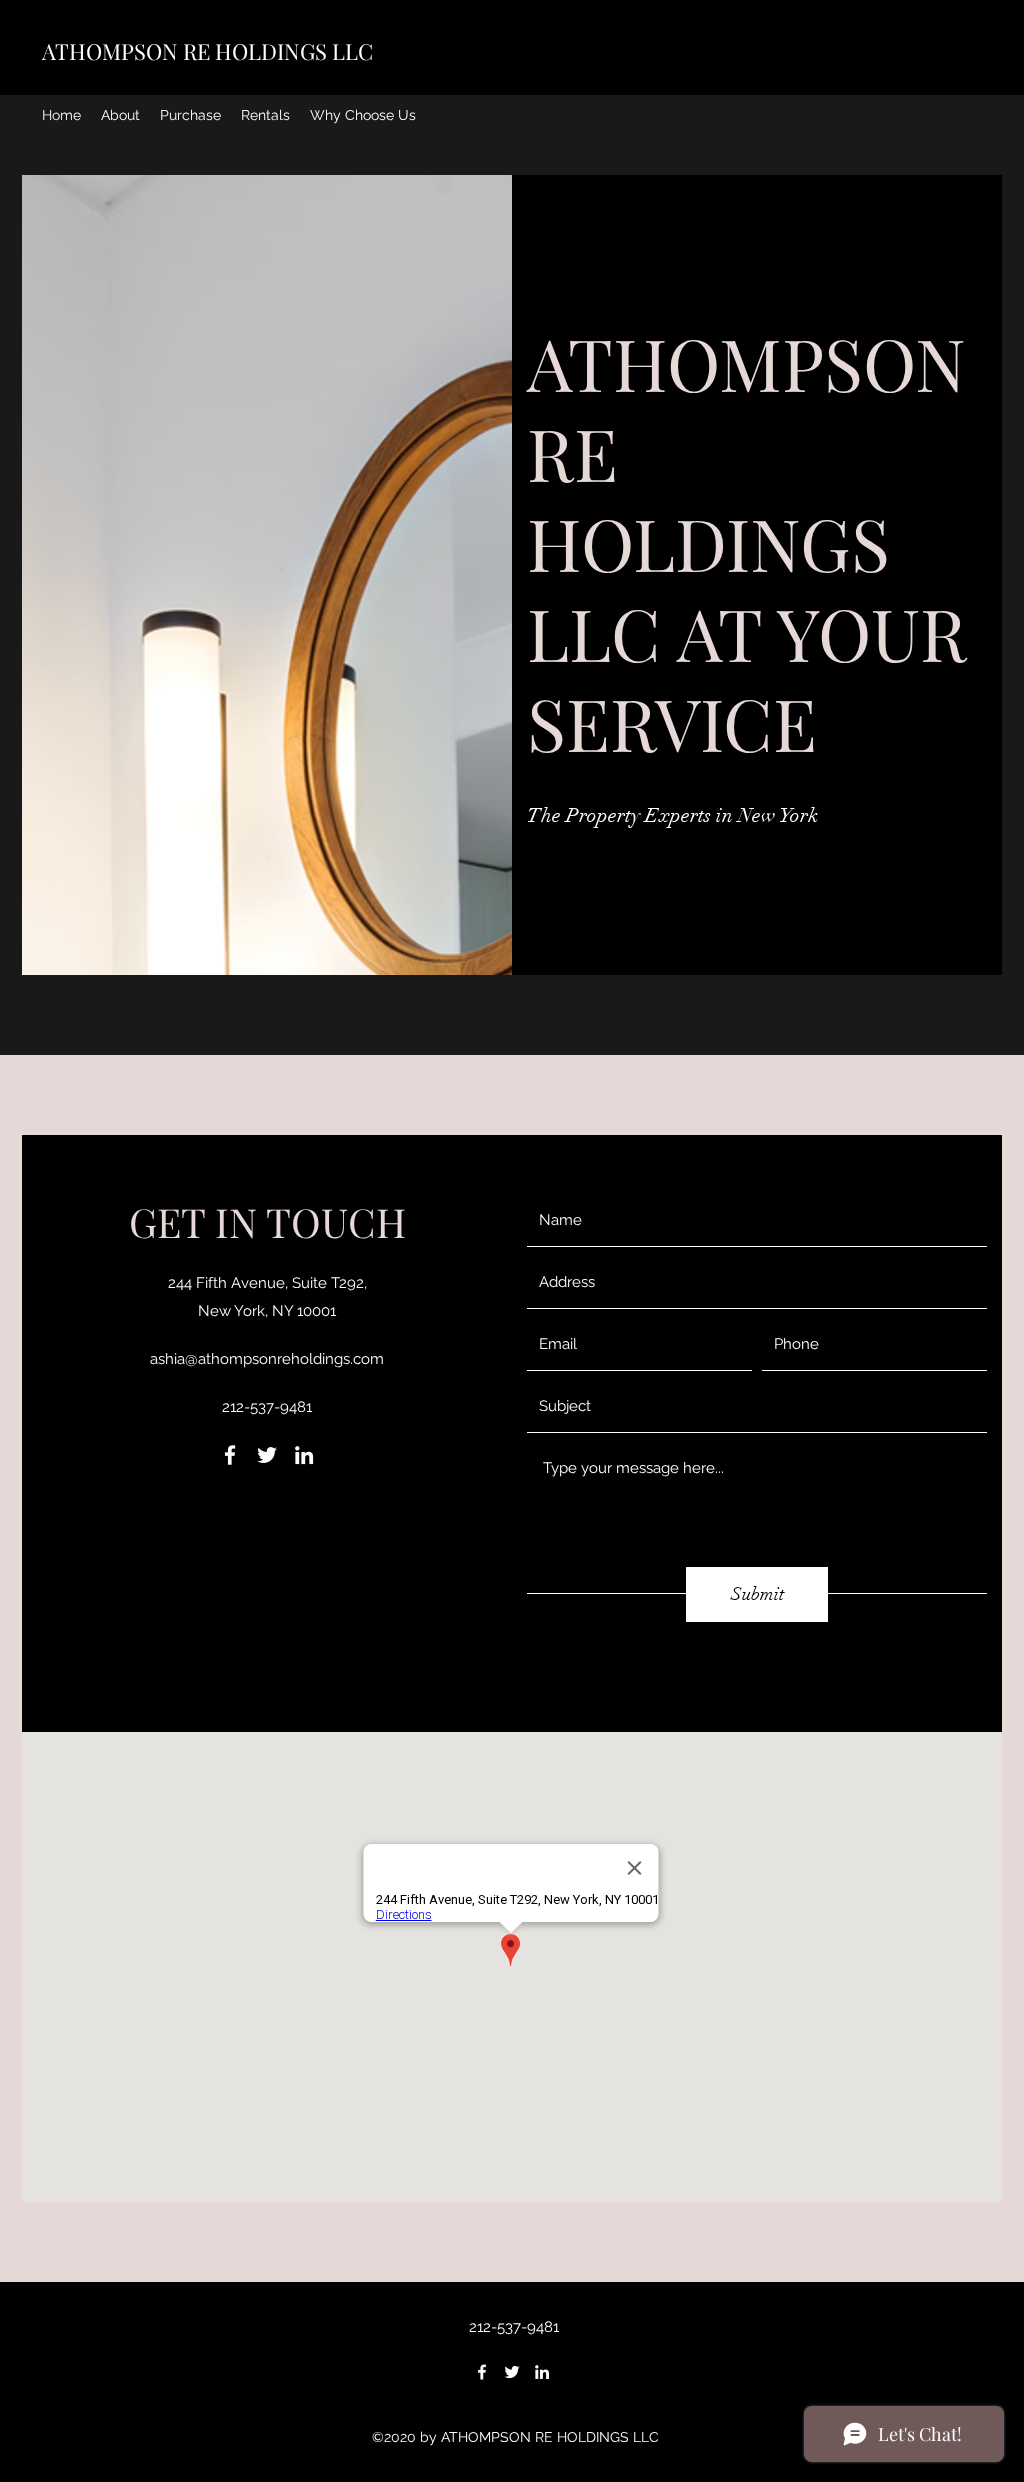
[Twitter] (267, 1455)
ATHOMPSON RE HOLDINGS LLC (207, 51)
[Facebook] (230, 1455)
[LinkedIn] (304, 1455)
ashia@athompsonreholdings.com (267, 1359)
